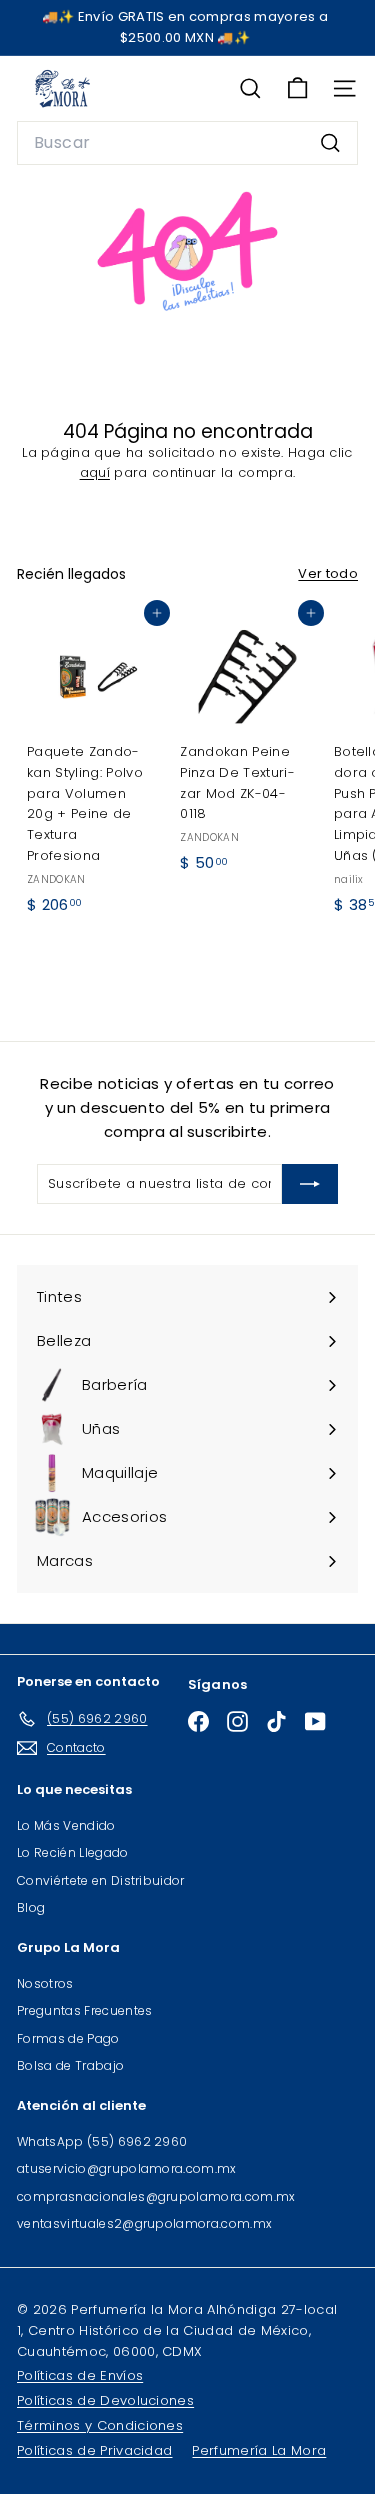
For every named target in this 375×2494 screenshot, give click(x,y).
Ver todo (328, 573)
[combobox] (187, 143)
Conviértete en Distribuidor (101, 1880)
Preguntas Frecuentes (85, 2010)
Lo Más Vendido (66, 1825)
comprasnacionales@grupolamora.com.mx (156, 2196)
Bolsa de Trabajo (70, 2065)
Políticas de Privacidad (94, 2450)
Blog (31, 1907)
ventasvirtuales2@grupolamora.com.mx (144, 2223)
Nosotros (45, 1983)
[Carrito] (297, 88)
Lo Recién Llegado (73, 1852)
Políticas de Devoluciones (105, 2400)
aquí (95, 472)
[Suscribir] (310, 1184)
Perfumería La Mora (259, 2450)
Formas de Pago (68, 2038)
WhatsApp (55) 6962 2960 (102, 2141)
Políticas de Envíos (80, 2375)
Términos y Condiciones (100, 2425)
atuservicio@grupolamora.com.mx (127, 2168)
